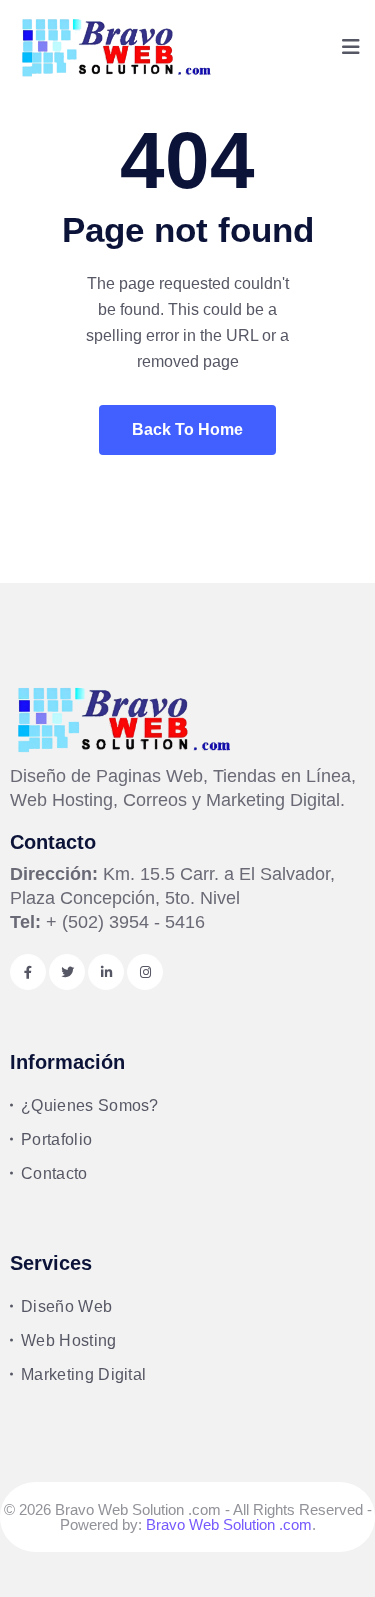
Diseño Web (66, 1306)
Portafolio (56, 1139)
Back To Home (187, 429)
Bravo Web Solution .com (229, 1524)
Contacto (54, 1173)
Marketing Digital (83, 1374)
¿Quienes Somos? (90, 1105)
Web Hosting (69, 1340)
